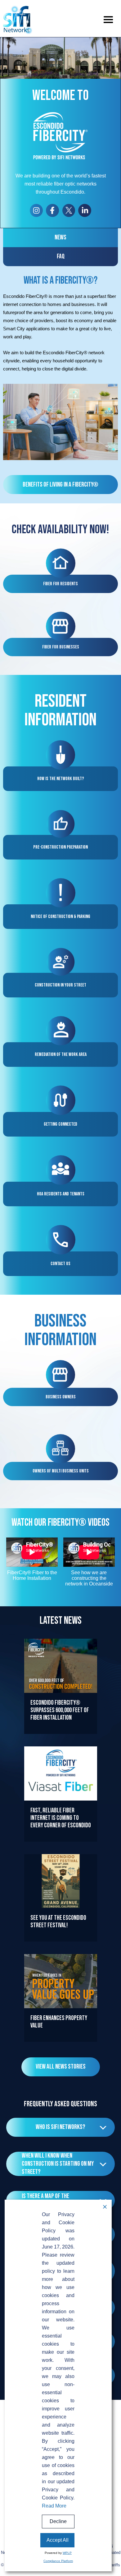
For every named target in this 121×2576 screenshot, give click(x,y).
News (60, 237)
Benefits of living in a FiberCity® (60, 485)
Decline (58, 2521)
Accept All (58, 2540)
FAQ (61, 256)
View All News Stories (61, 2067)
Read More (60, 1734)
